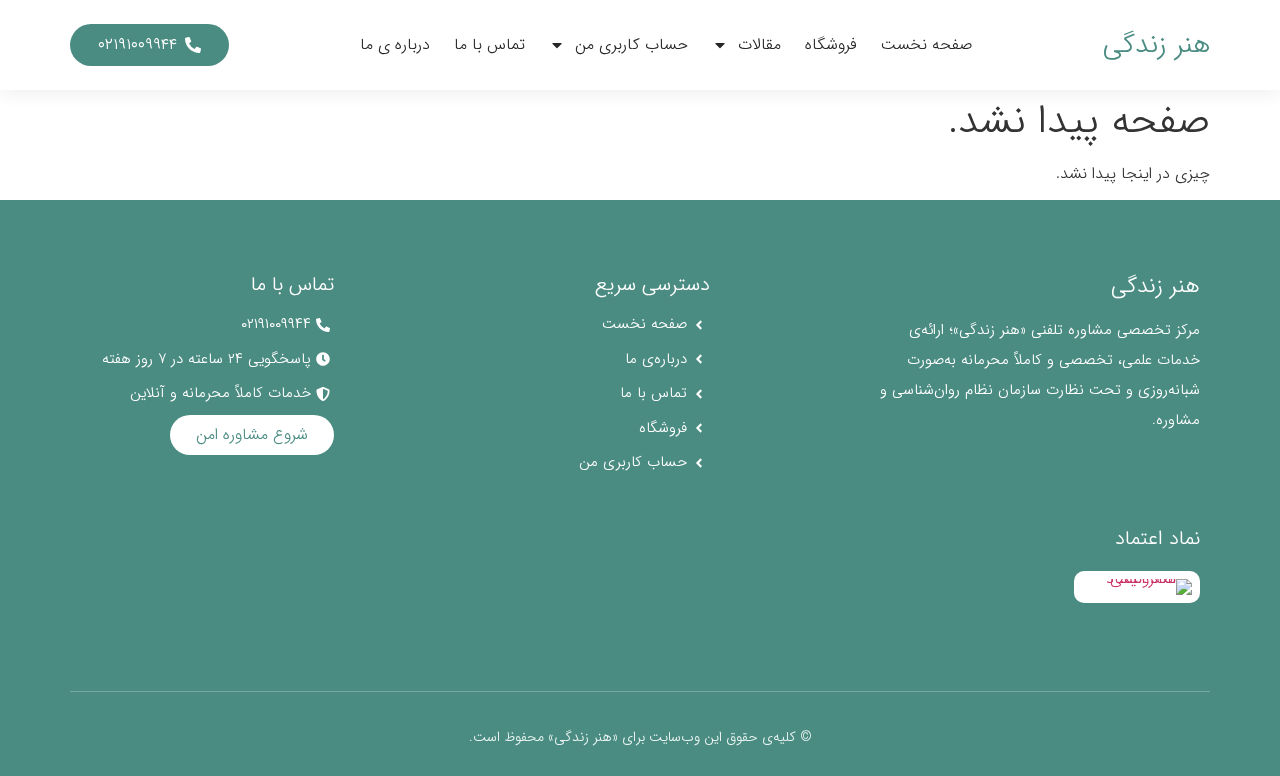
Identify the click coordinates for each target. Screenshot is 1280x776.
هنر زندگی (1156, 45)
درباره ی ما (395, 44)
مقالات (759, 44)
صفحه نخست (926, 44)
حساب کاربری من (631, 44)
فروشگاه (831, 44)
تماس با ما (489, 44)
